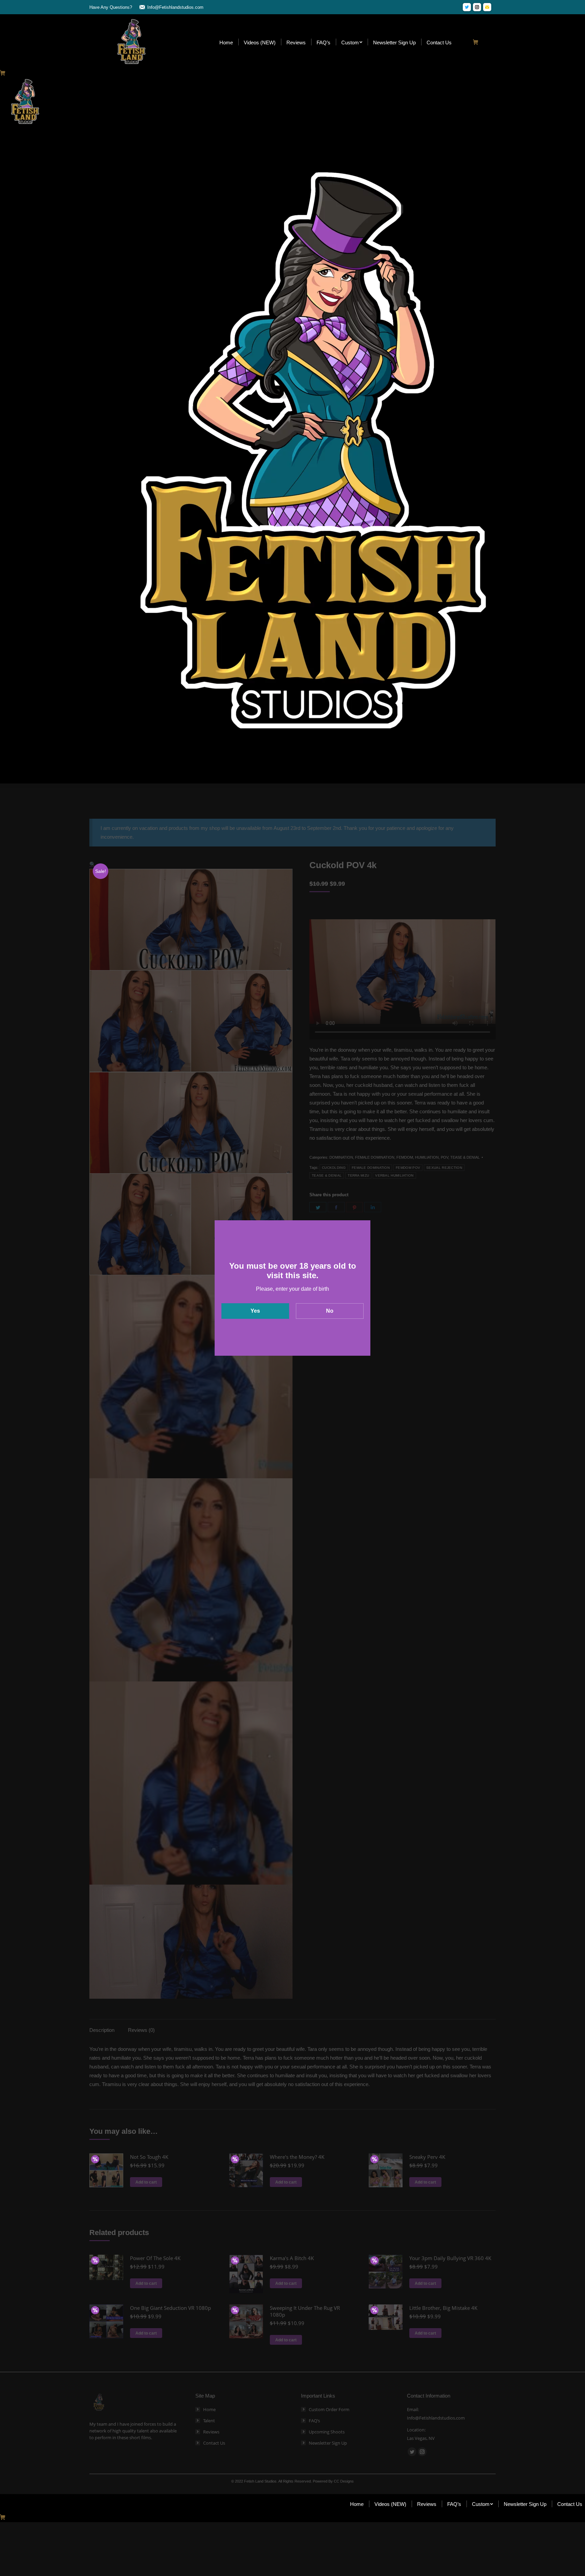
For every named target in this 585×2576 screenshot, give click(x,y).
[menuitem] (226, 42)
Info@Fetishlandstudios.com (175, 7)
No (330, 1311)
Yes (255, 1311)
